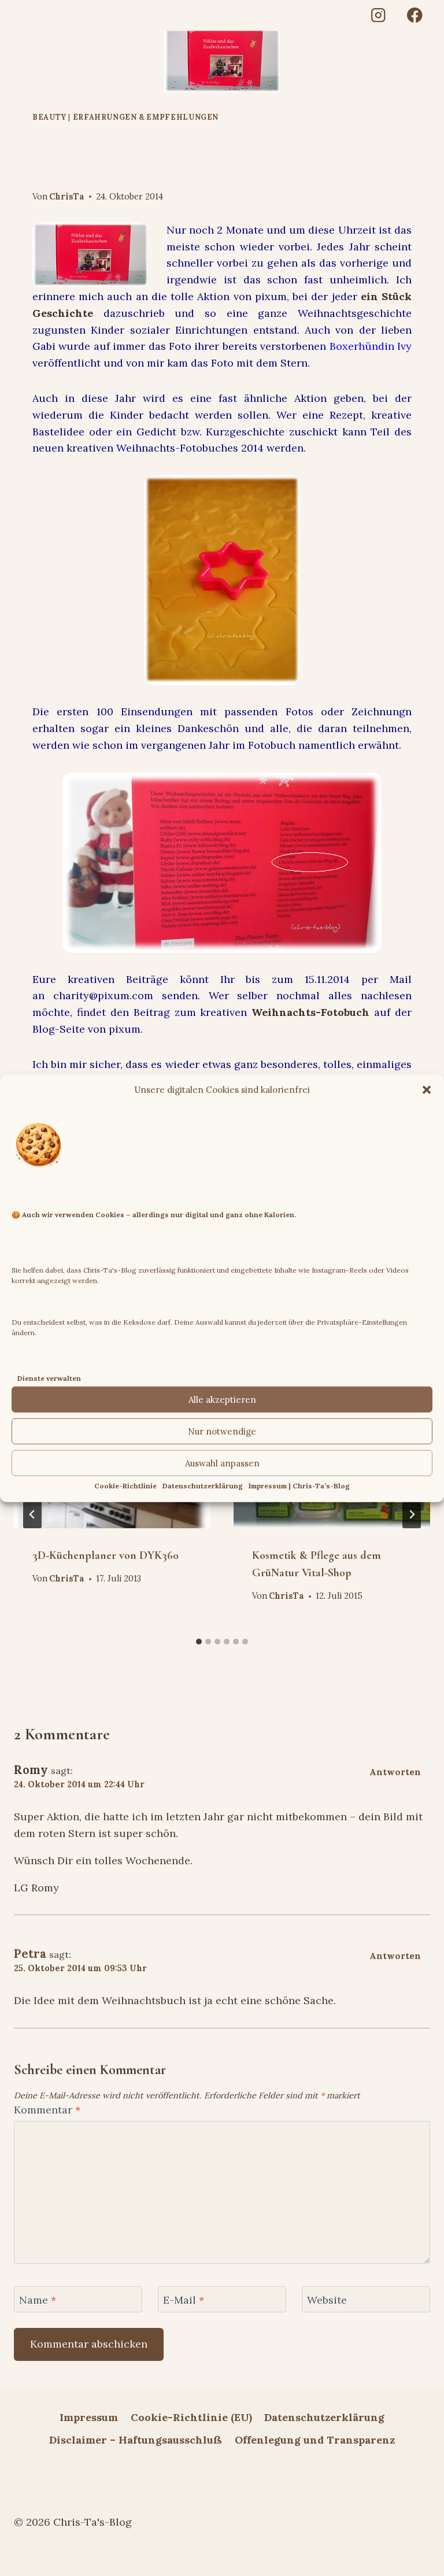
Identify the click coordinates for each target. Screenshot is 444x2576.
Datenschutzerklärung (203, 1486)
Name (38, 2300)
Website (327, 2300)
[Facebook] (415, 15)
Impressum (89, 2417)
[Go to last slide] (32, 1514)
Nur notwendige (222, 1431)
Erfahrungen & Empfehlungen (146, 117)
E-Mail (184, 2300)
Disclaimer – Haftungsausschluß (136, 2440)
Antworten (395, 1772)
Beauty (49, 117)
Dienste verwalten (49, 1378)
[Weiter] (412, 1514)
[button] (427, 1089)
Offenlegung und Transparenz (315, 2440)
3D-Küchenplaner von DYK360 (106, 1555)
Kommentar (47, 2110)
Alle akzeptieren (222, 1400)
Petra (30, 1954)
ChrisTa (67, 197)
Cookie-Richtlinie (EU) (191, 2417)
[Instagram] (378, 15)
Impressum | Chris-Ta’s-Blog (299, 1486)
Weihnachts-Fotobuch (310, 1012)
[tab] (199, 1642)
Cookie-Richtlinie (125, 1486)
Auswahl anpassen (222, 1463)
